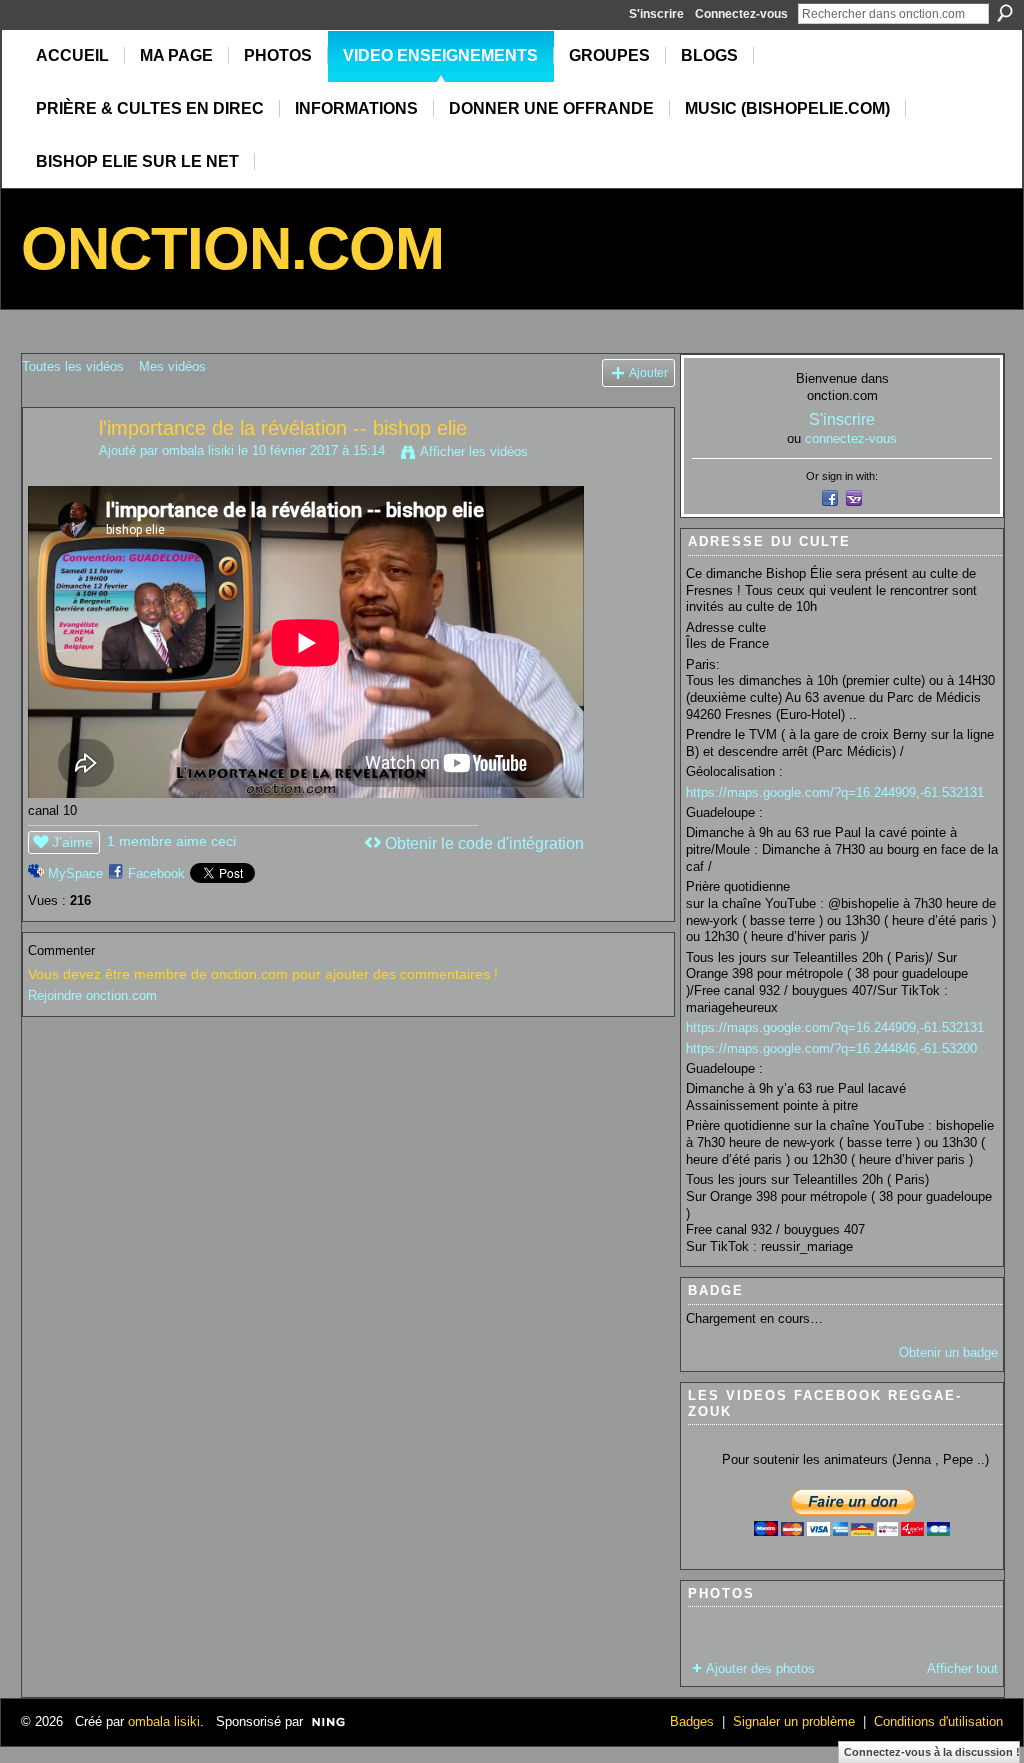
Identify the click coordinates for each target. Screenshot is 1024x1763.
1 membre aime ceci (171, 841)
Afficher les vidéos (474, 451)
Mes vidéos (172, 366)
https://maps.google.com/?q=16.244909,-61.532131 (835, 792)
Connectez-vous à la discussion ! (932, 1752)
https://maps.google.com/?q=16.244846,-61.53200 (831, 1048)
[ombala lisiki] (60, 471)
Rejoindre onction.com (92, 995)
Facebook (156, 873)
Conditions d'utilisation (938, 1721)
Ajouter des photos (760, 1668)
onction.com (232, 248)
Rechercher (1005, 13)
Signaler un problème (794, 1721)
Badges (692, 1721)
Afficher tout (962, 1668)
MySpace (75, 873)
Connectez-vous (741, 14)
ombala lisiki (198, 450)
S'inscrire (656, 14)
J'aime (72, 842)
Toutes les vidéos (73, 366)
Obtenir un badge (948, 1352)
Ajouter (648, 372)
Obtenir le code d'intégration (484, 843)
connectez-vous (851, 438)
